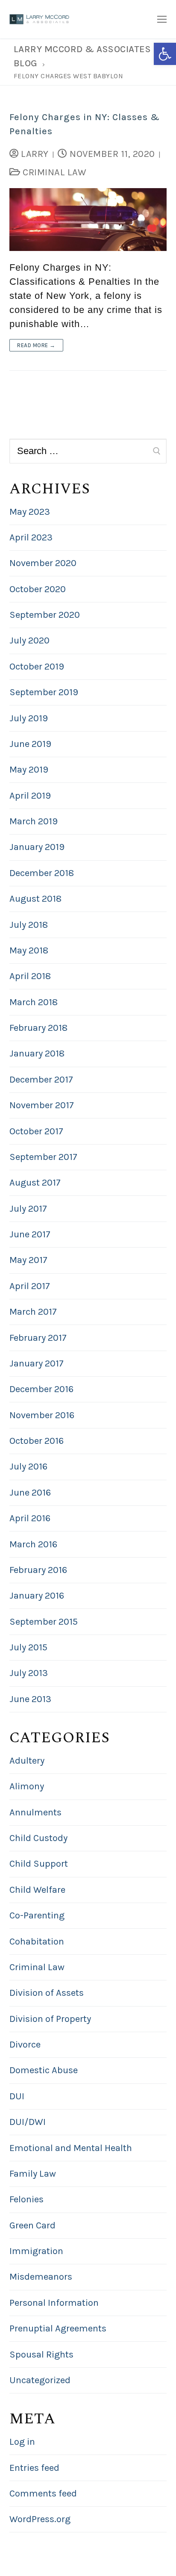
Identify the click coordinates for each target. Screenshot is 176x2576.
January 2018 (37, 1053)
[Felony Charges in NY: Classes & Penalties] (88, 220)
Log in (22, 2442)
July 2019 (29, 718)
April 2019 (30, 796)
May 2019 (29, 770)
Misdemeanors (41, 2277)
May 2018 (29, 950)
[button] (165, 54)
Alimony (27, 1786)
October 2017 (36, 1131)
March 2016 (33, 1544)
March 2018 (34, 1002)
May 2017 (28, 1260)
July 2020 (29, 640)
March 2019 (34, 821)
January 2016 (37, 1596)
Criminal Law (53, 172)
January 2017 (37, 1363)
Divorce (25, 2045)
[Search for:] (88, 451)
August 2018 (35, 899)
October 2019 (37, 667)
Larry (34, 154)
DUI (17, 2096)
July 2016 (28, 1467)
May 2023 (30, 512)
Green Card (32, 2225)
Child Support (39, 1864)
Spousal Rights (41, 2355)
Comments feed (43, 2493)
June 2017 (30, 1234)
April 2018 (30, 976)
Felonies (26, 2199)
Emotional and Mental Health (71, 2148)
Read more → (36, 345)
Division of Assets (47, 1993)
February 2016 (38, 1570)
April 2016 (30, 1518)
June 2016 (30, 1493)
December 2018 (42, 873)
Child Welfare (37, 1890)
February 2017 (38, 1338)
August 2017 (35, 1183)
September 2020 (45, 615)
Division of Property (50, 2019)
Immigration (36, 2251)
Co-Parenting (37, 1915)
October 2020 (38, 589)
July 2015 (28, 1647)
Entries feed (34, 2468)
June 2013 (30, 1699)
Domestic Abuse (44, 2070)
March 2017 (33, 1312)
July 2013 (29, 1673)
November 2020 (43, 563)
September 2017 (43, 1157)
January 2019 (37, 847)
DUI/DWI (28, 2122)
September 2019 (44, 692)
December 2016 (41, 1389)
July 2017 (28, 1209)
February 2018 (38, 1028)
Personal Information (54, 2303)
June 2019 (30, 744)
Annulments (35, 1812)
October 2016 (37, 1441)
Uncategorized (40, 2380)
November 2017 (42, 1105)
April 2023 (31, 537)
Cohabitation (37, 1942)
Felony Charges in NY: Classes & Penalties (85, 124)
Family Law (33, 2174)
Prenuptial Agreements (58, 2328)
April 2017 (30, 1286)
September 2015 (44, 1622)
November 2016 (42, 1415)
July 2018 (29, 925)
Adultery (27, 1761)
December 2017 (41, 1080)
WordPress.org (40, 2519)
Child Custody (38, 1838)
